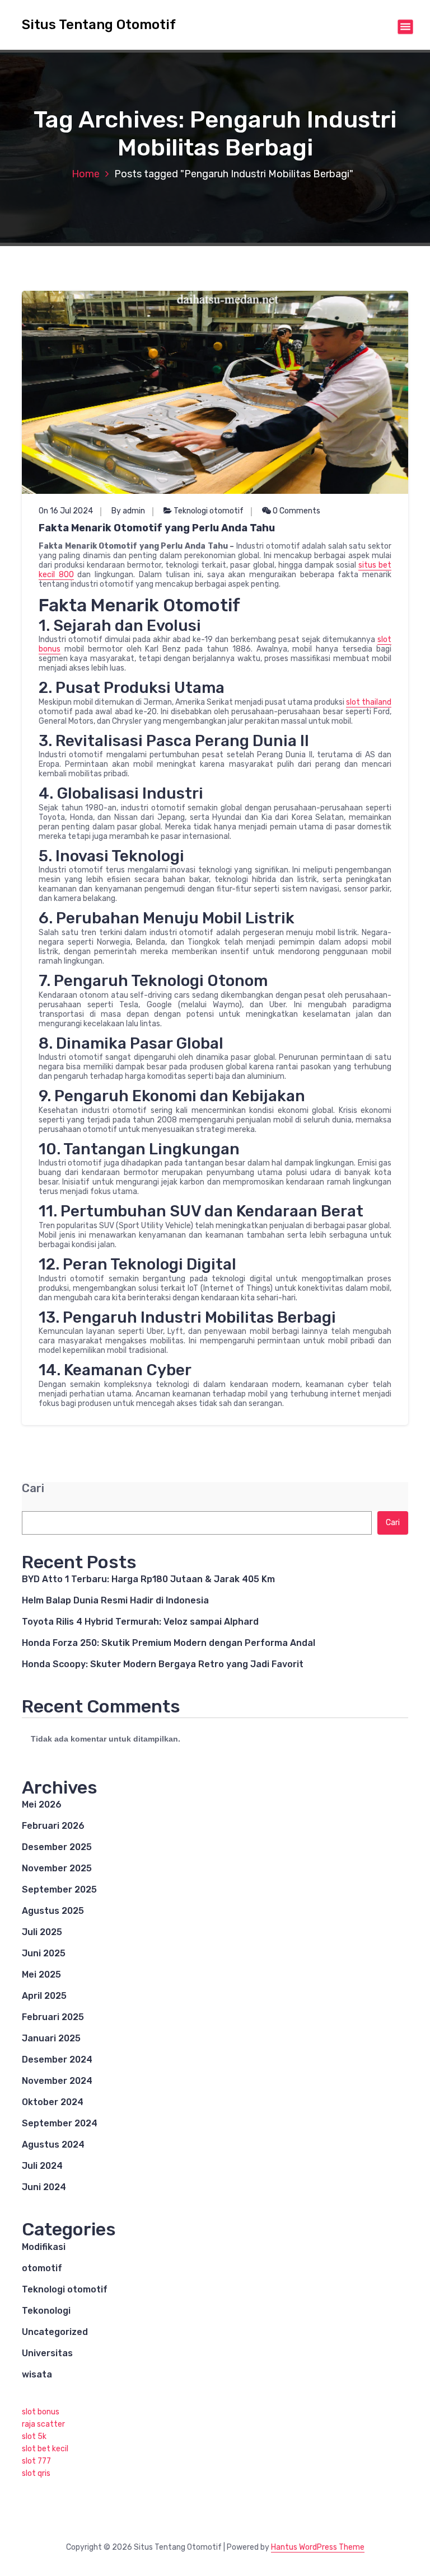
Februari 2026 (53, 1826)
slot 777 (36, 2461)
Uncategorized (55, 2332)
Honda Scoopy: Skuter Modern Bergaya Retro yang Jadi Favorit (163, 1664)
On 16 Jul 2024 (66, 511)
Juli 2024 (42, 2166)
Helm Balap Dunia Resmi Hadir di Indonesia (115, 1600)
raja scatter (43, 2424)
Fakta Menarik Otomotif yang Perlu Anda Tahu (157, 528)
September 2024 (60, 2123)
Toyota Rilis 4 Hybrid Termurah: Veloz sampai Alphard (140, 1622)
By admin (128, 511)
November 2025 (57, 1868)
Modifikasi (44, 2247)
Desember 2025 (57, 1847)
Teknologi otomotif (209, 511)
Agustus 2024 (53, 2145)
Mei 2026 (42, 1804)
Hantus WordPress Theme (318, 2547)
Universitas (47, 2353)
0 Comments (296, 511)
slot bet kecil (45, 2449)
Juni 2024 (44, 2187)
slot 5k (34, 2436)
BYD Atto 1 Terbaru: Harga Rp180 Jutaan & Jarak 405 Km (148, 1579)
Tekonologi (46, 2311)
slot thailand (369, 702)
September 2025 (59, 1889)
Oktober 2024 (53, 2102)
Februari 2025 (53, 2017)
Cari (33, 1488)
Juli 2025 (42, 1932)
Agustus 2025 (53, 1911)
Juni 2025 (44, 1953)
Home (86, 174)
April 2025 (44, 1996)
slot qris (36, 2473)
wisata (37, 2374)
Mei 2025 (41, 1975)
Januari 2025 (51, 2038)
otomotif (42, 2268)
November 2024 (57, 2081)
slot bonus (41, 2412)
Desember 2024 (57, 2060)
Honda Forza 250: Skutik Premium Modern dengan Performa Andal (169, 1643)
